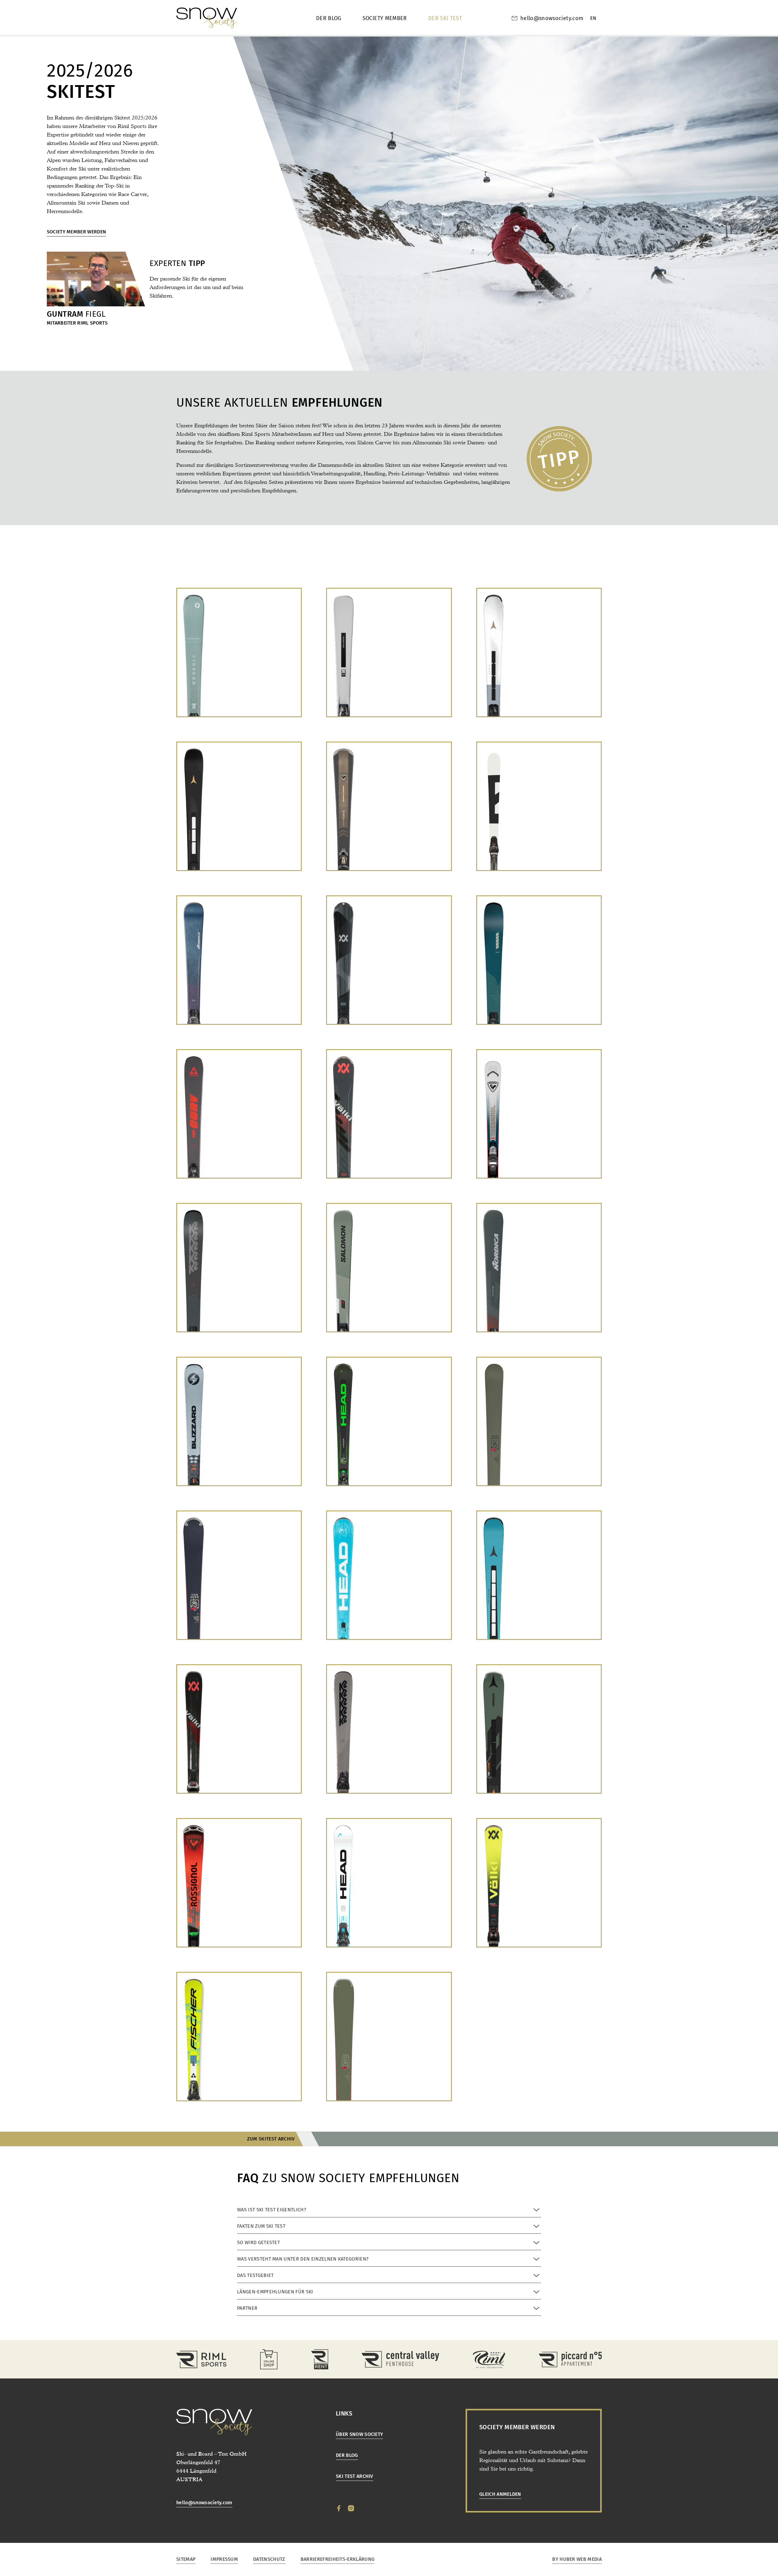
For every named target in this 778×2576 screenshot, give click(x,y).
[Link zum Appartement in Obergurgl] (570, 2359)
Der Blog (329, 18)
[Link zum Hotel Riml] (489, 2359)
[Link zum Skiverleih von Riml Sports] (320, 2359)
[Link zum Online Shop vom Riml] (269, 2359)
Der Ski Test (445, 18)
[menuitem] (593, 18)
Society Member (385, 18)
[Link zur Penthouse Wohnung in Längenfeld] (400, 2359)
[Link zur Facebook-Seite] (339, 2508)
